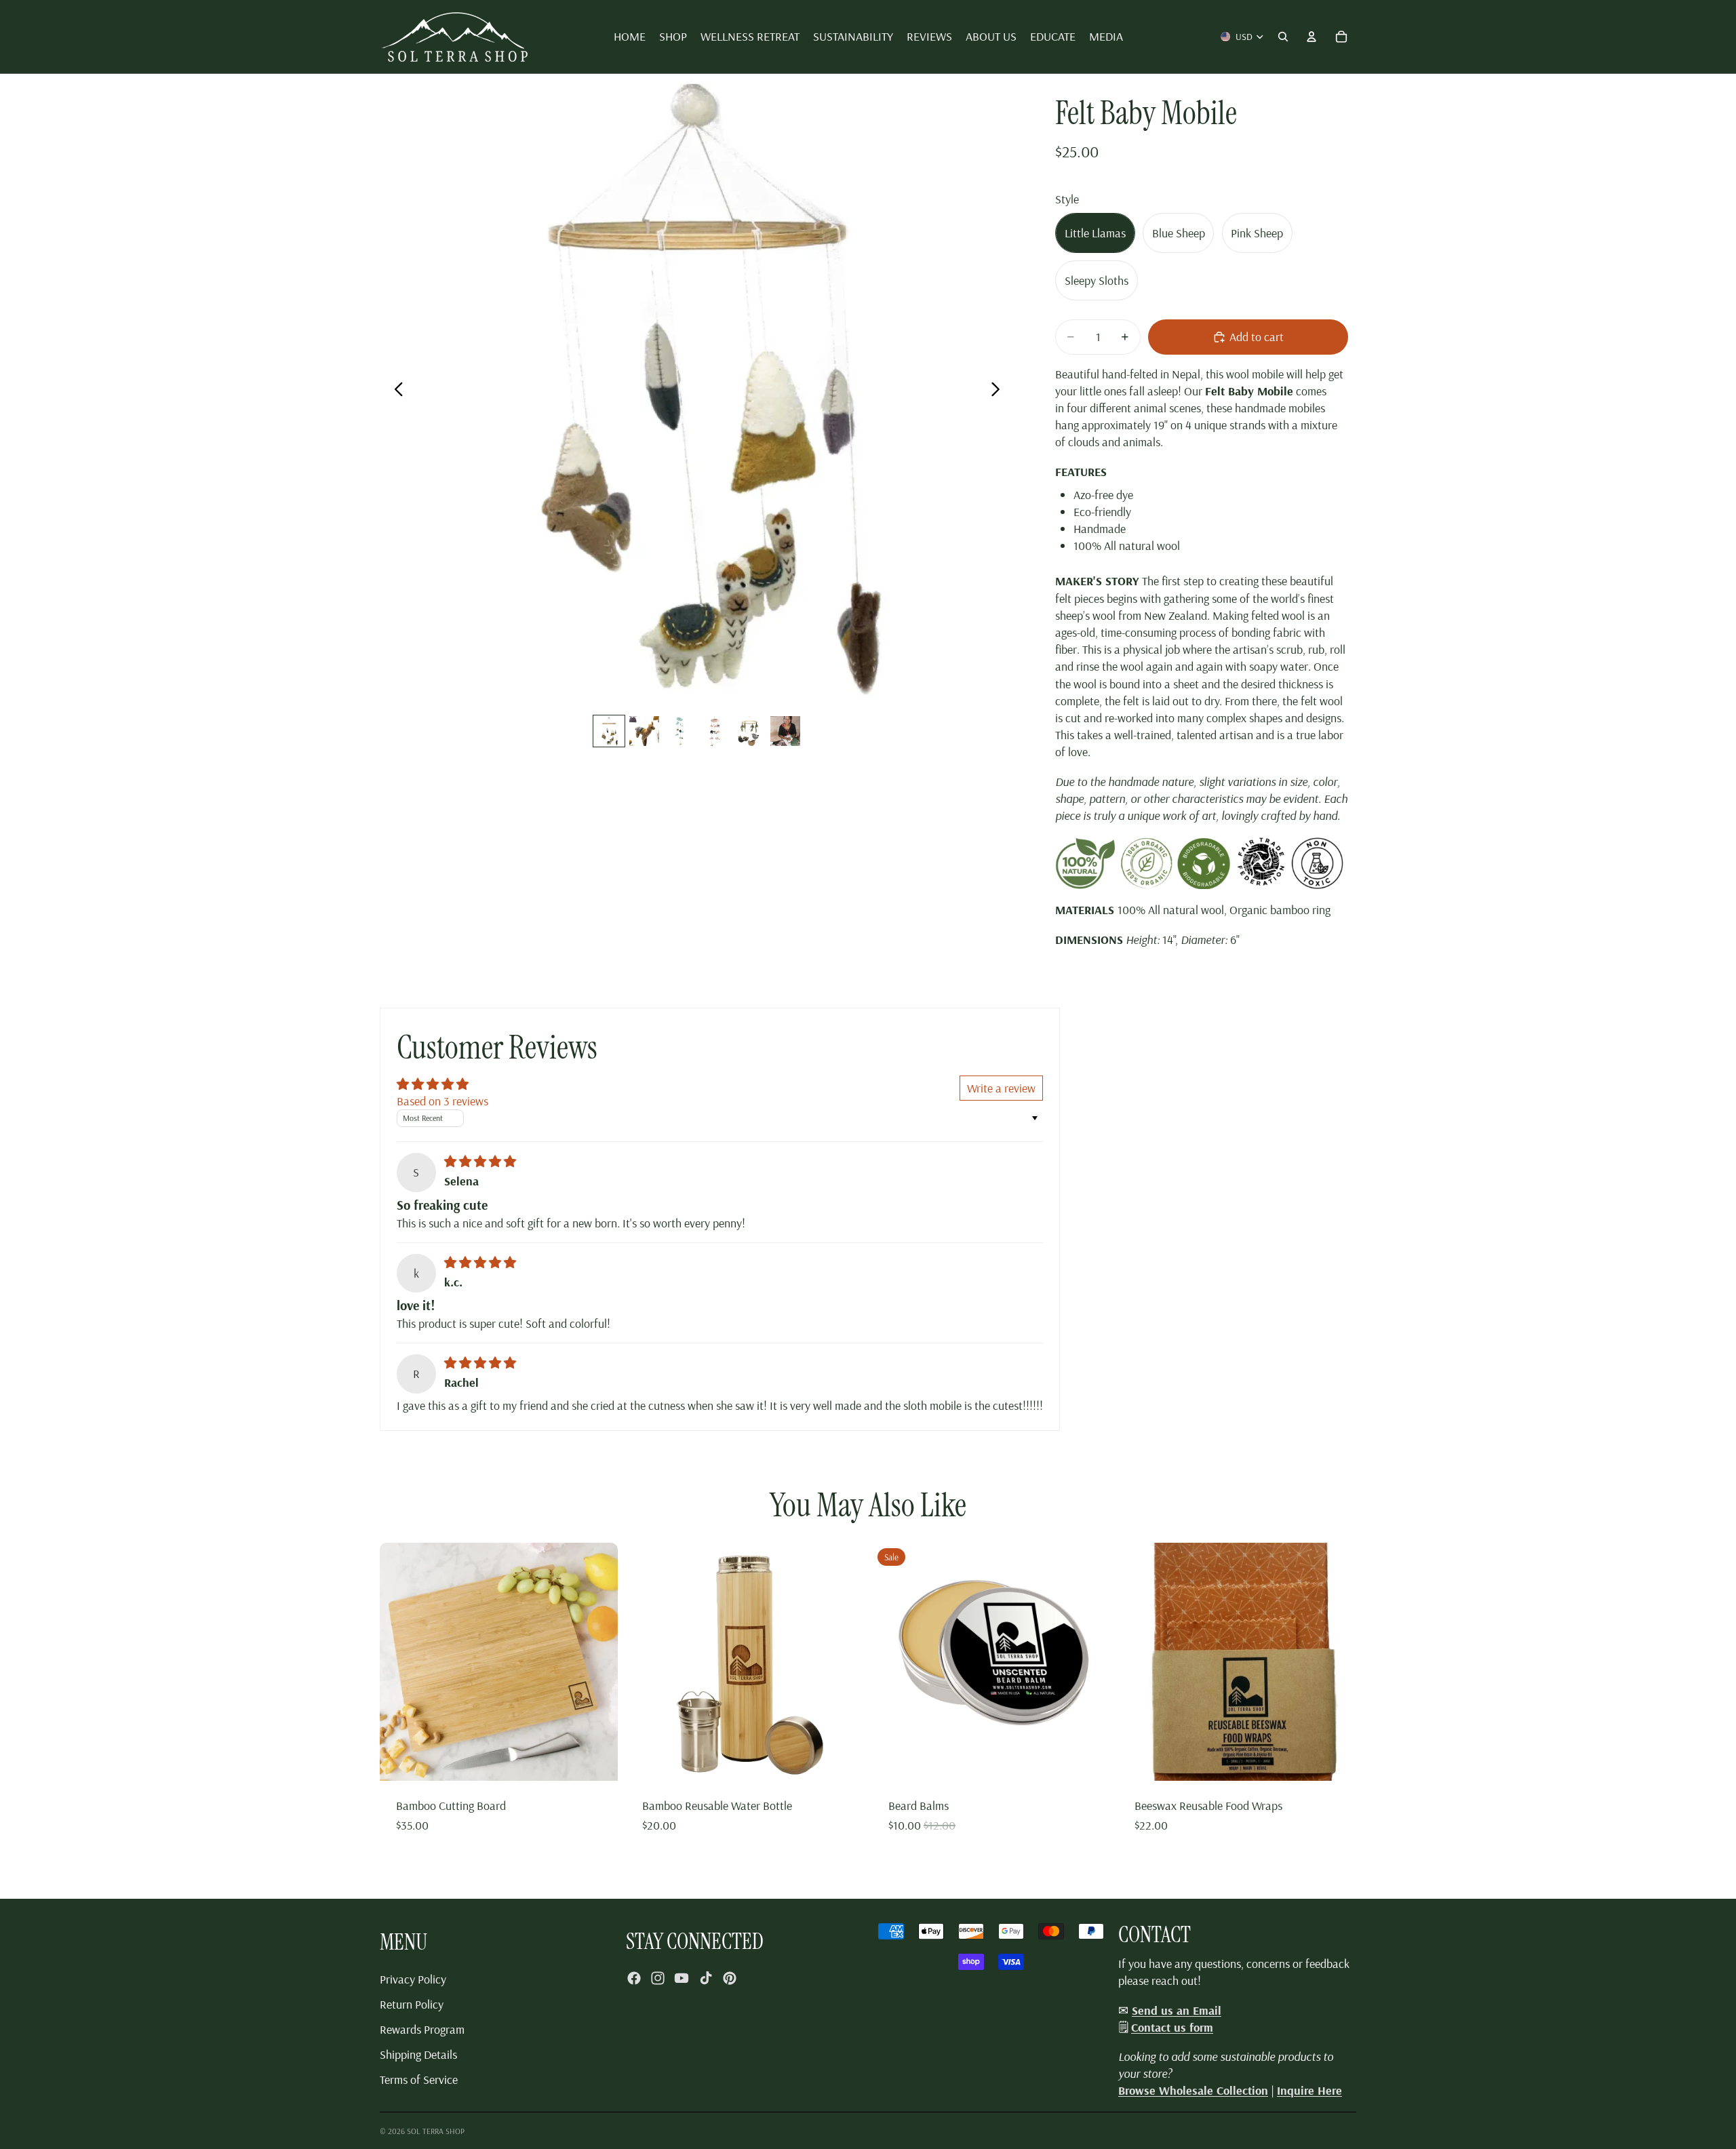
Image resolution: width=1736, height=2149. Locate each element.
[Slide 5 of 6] (750, 731)
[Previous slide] (395, 391)
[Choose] (1089, 1760)
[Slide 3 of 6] (679, 731)
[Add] (597, 1760)
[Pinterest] (730, 1978)
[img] (480, 1161)
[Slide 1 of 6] (609, 731)
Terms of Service (419, 2079)
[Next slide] (999, 391)
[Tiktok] (706, 1978)
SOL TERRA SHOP (436, 2131)
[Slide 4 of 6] (715, 731)
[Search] (1283, 37)
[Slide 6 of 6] (785, 731)
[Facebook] (634, 1978)
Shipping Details (418, 2054)
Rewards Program (422, 2029)
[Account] (1311, 37)
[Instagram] (658, 1978)
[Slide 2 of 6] (644, 731)
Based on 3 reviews (442, 1101)
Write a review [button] (1001, 1088)
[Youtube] (682, 1978)
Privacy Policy (413, 1979)
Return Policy (412, 2004)
